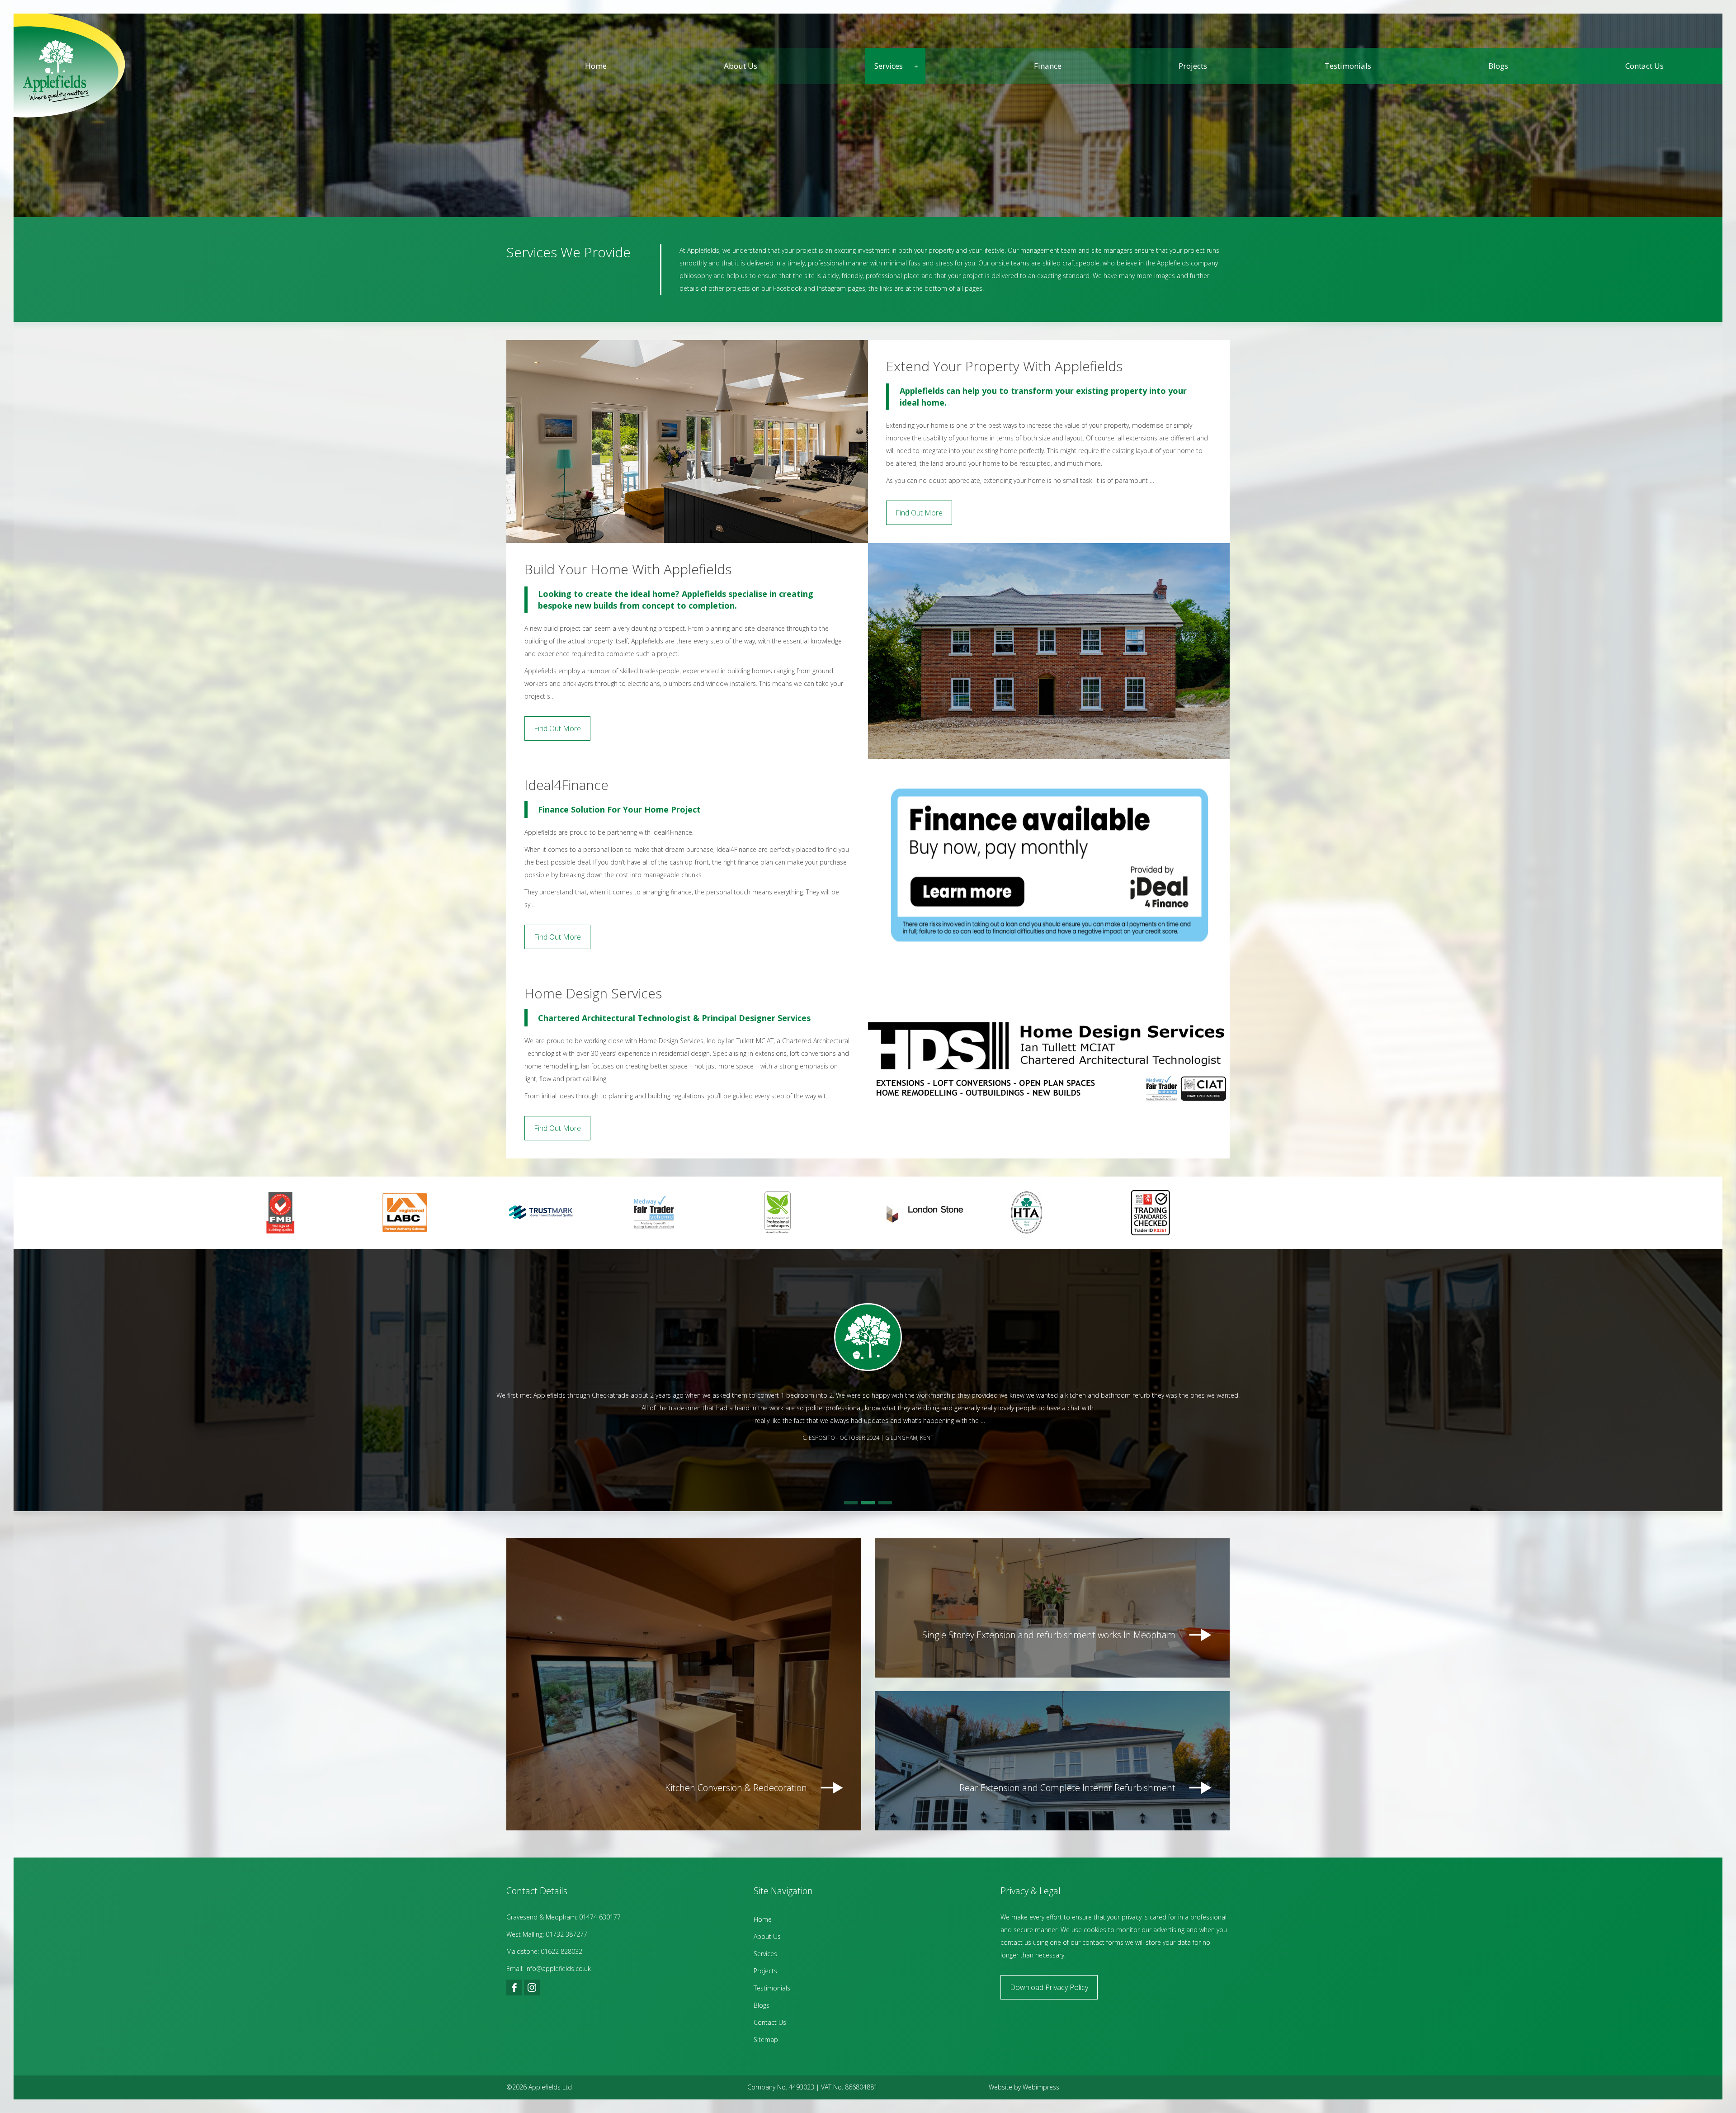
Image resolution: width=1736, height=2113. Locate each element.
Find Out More (919, 513)
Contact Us (1644, 66)
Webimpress (1041, 2087)
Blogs (1498, 66)
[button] (851, 1503)
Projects (1193, 66)
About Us (741, 66)
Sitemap (766, 2040)
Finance (1048, 66)
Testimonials (1348, 66)
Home (596, 66)
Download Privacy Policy (1049, 1987)
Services (889, 66)
